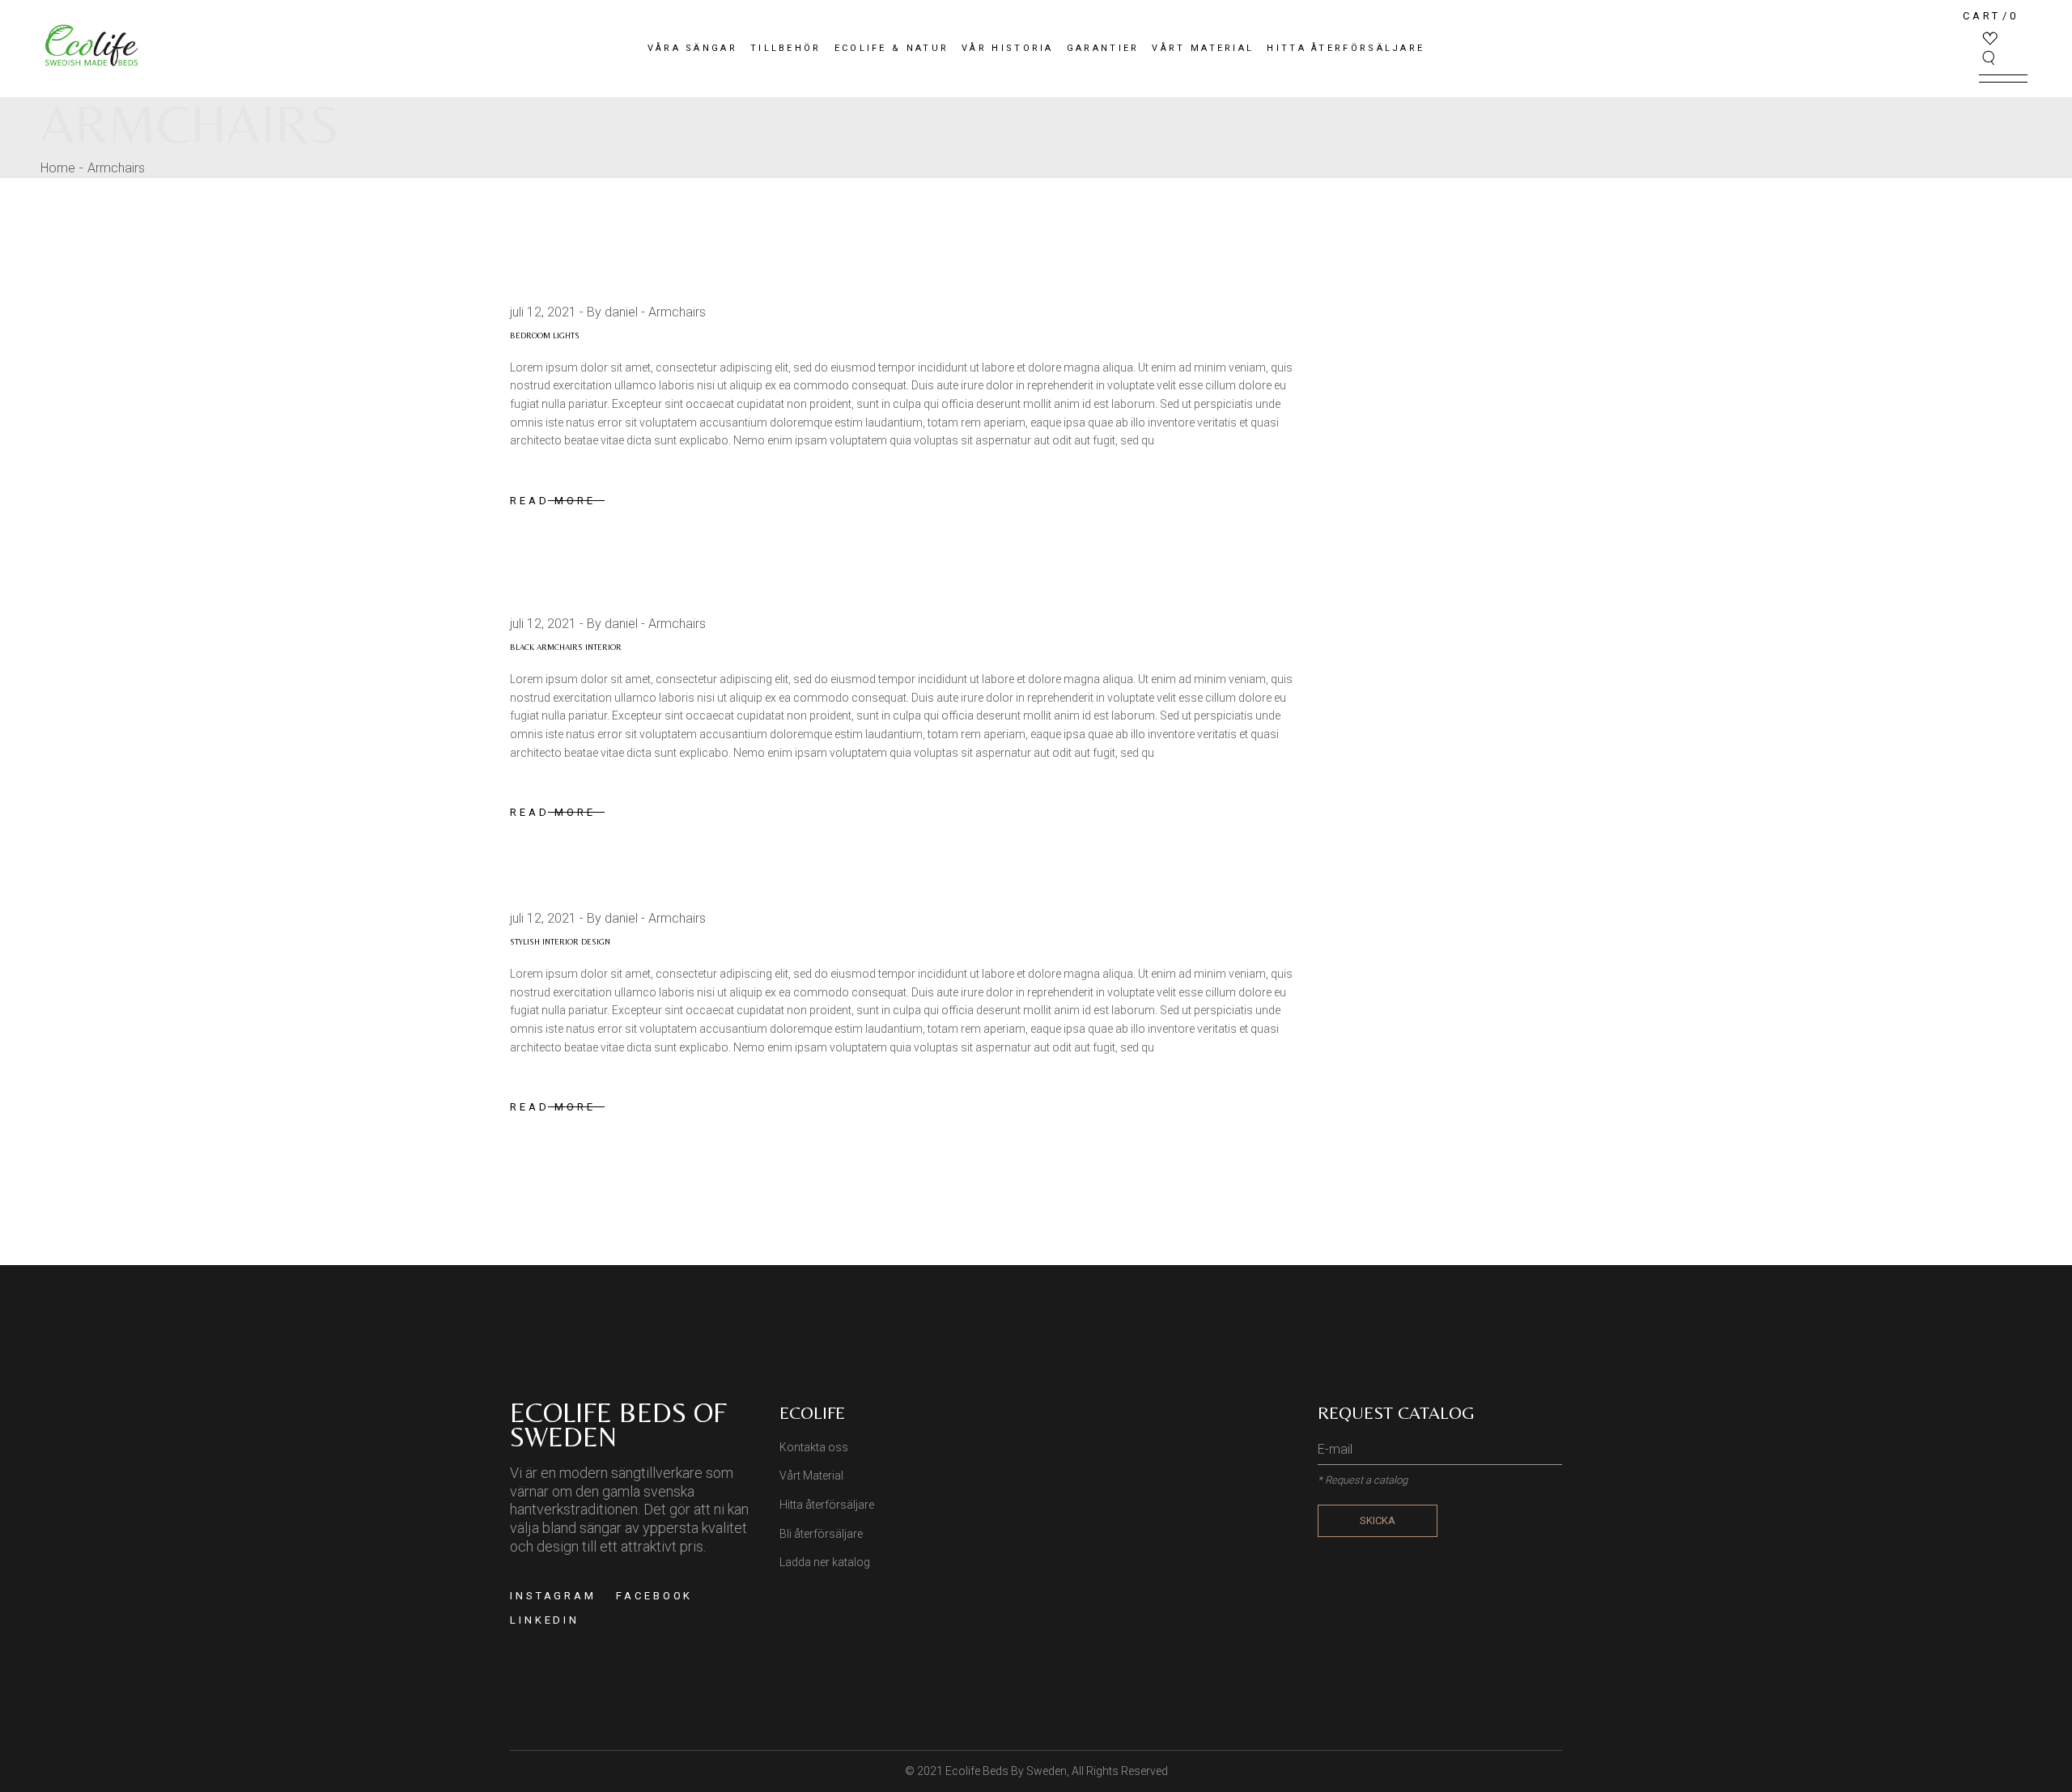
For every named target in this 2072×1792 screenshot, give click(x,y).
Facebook (654, 1596)
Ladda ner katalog (825, 1562)
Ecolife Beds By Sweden (1006, 1771)
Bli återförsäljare (821, 1534)
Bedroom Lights (545, 335)
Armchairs (677, 312)
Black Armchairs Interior (566, 647)
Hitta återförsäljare (827, 1505)
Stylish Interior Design (560, 942)
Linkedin (545, 1620)
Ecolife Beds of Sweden (618, 1425)
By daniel (612, 312)
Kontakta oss (814, 1447)
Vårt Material (811, 1476)
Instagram (553, 1596)
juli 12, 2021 (543, 312)
